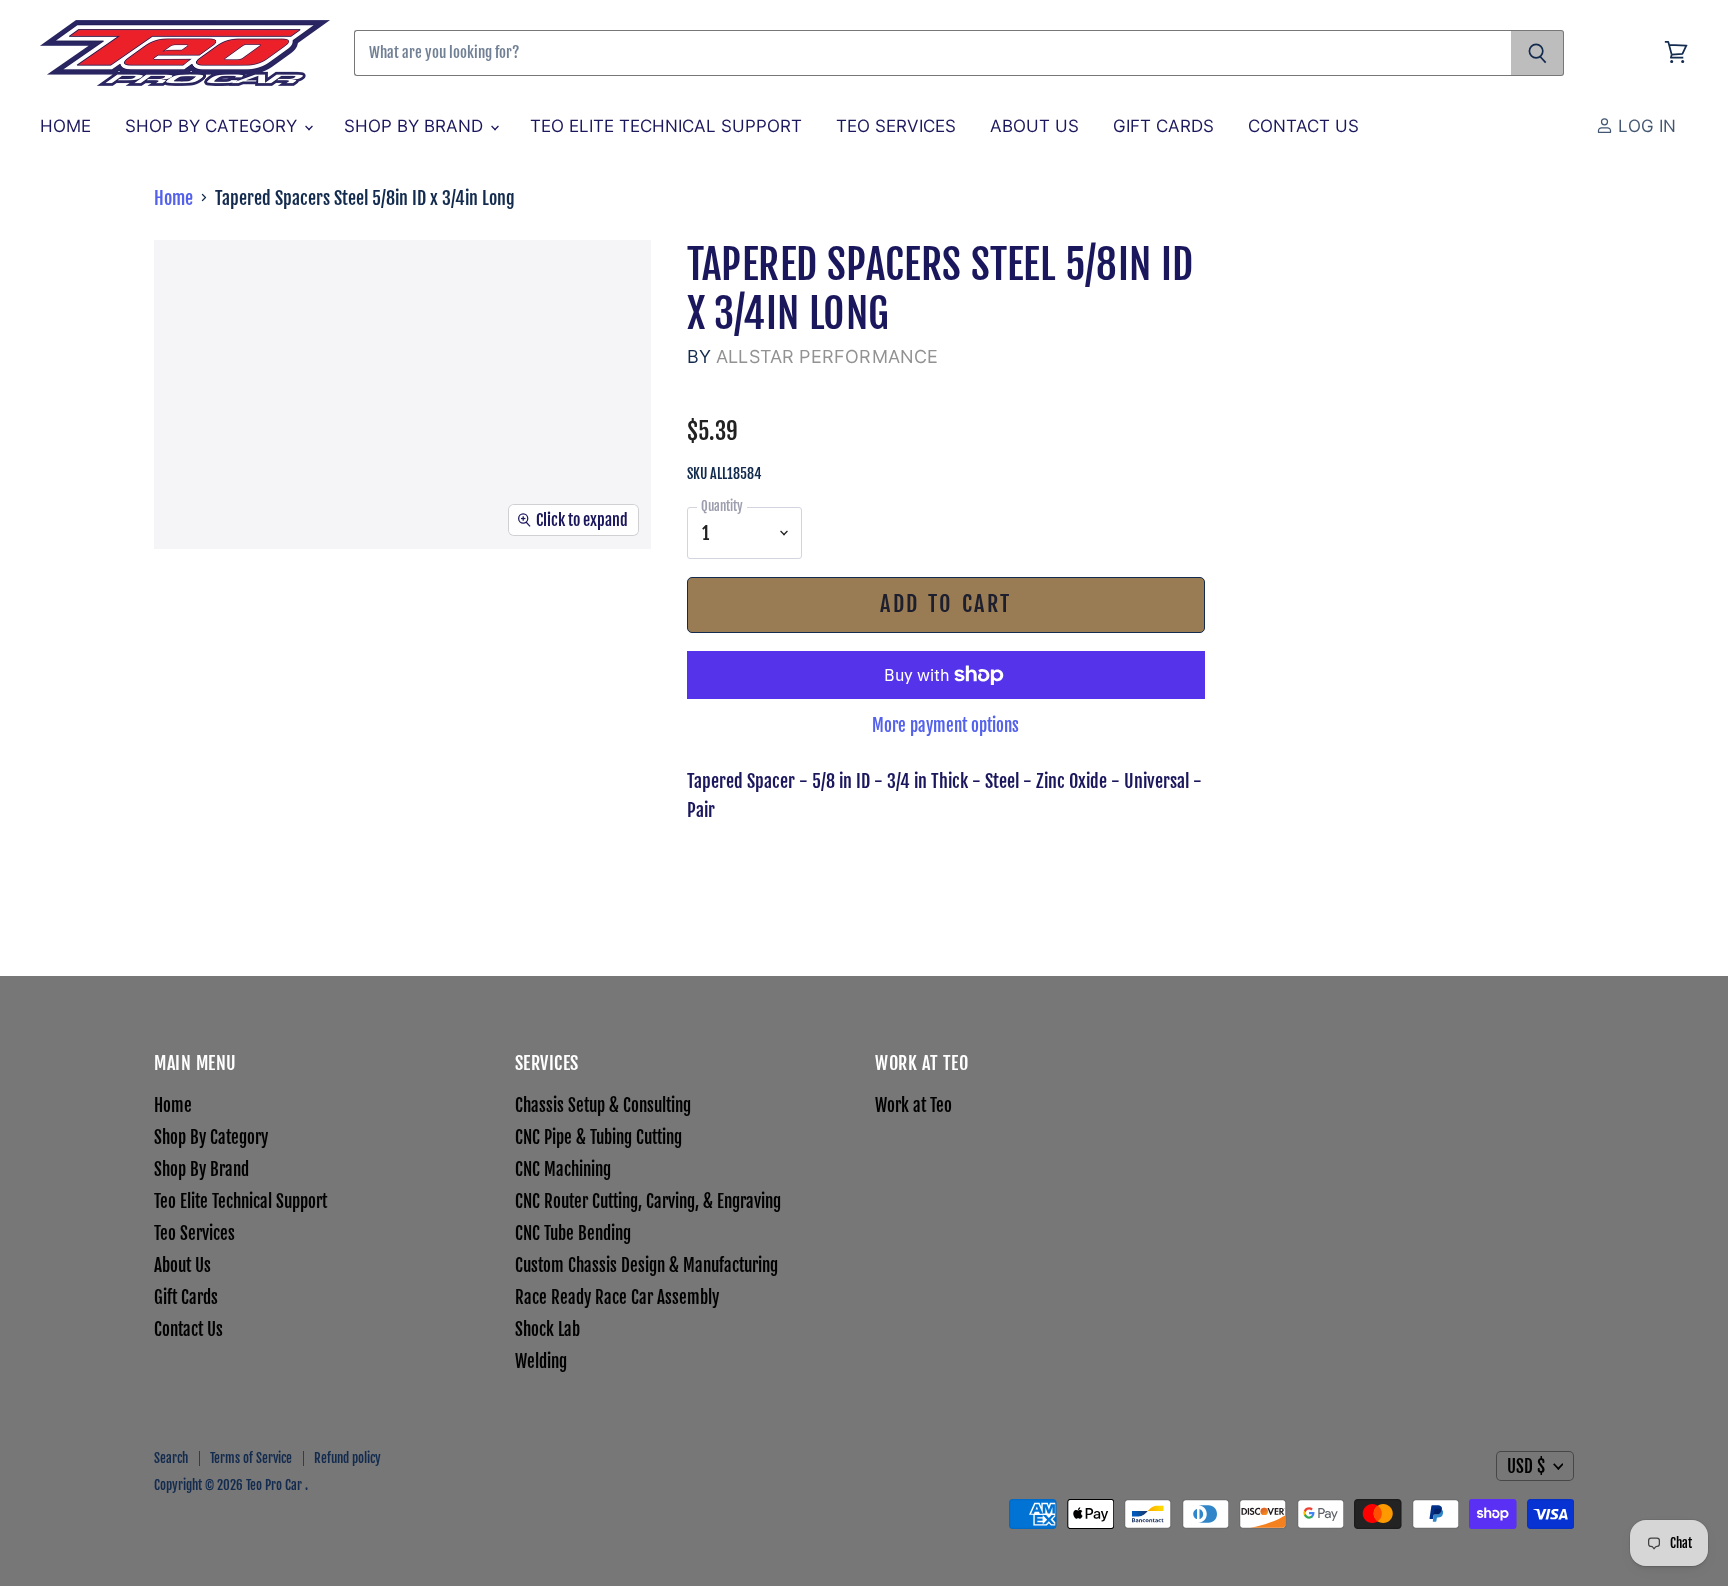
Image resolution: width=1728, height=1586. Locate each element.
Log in (1644, 126)
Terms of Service (251, 1458)
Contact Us (1303, 126)
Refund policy (347, 1458)
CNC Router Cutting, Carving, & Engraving (648, 1201)
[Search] (1537, 53)
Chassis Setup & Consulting (603, 1105)
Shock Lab (547, 1329)
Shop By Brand (416, 126)
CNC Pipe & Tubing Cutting (598, 1137)
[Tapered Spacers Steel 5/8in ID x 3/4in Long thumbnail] (214, 607)
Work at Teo (913, 1105)
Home (65, 126)
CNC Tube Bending (573, 1233)
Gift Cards (1163, 126)
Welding (541, 1361)
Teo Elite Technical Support (666, 126)
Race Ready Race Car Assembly (617, 1297)
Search (171, 1458)
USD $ (1526, 1466)
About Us (1034, 126)
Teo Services (896, 126)
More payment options (945, 725)
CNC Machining (563, 1169)
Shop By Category (213, 126)
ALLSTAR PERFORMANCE (827, 356)
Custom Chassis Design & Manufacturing (646, 1265)
